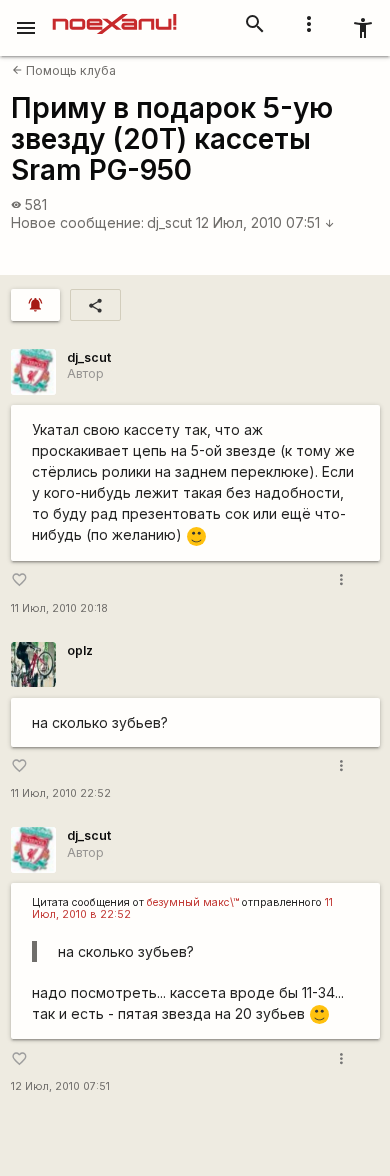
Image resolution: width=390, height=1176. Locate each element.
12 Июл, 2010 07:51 (265, 222)
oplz (80, 650)
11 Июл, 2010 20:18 (59, 608)
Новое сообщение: (77, 222)
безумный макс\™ (193, 902)
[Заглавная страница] (114, 14)
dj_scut (169, 222)
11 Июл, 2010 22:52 (61, 793)
